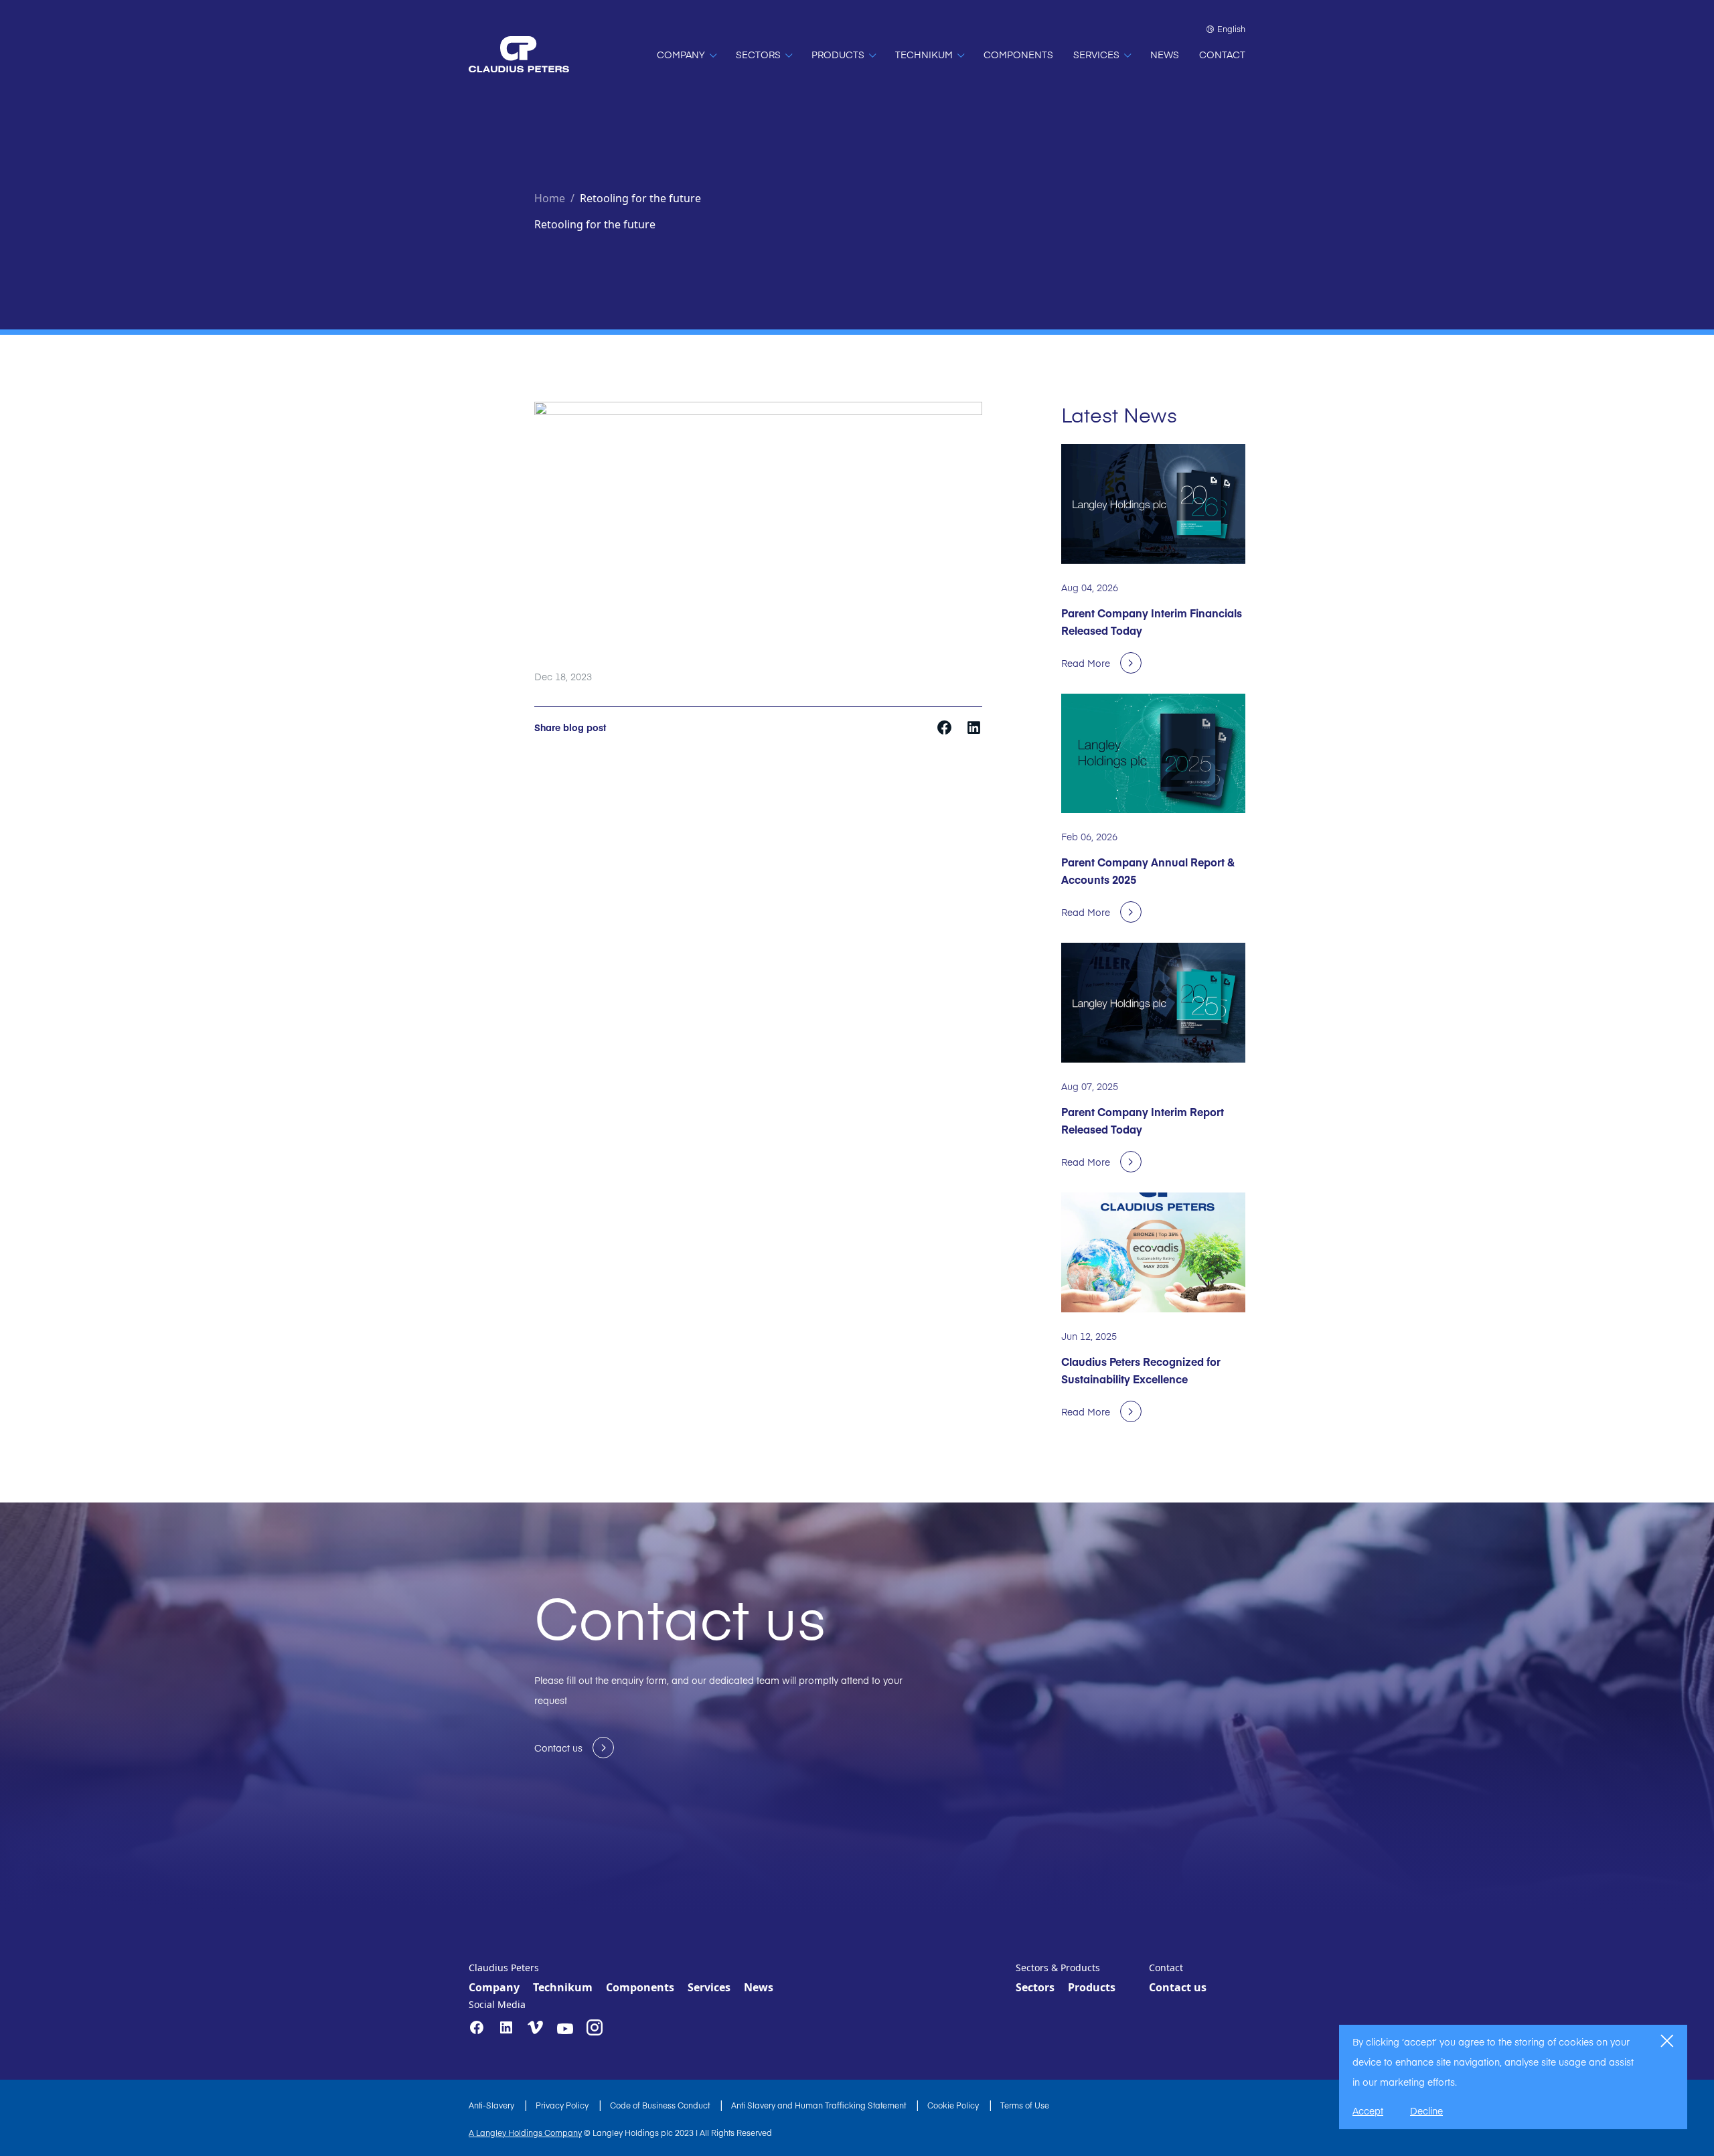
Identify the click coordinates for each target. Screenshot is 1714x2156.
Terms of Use (1025, 2105)
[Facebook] (477, 2027)
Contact (1166, 1968)
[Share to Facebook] (946, 726)
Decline (1426, 2110)
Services (709, 1987)
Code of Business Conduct (661, 2105)
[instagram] (595, 2027)
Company (494, 1987)
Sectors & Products (1058, 1968)
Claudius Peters (504, 1968)
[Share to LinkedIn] (974, 726)
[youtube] (565, 2029)
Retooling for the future (640, 198)
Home (550, 198)
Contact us (1178, 1987)
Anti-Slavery (492, 2105)
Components (640, 1987)
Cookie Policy (954, 2105)
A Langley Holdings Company (525, 2133)
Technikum (563, 1987)
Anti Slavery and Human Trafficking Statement (820, 2105)
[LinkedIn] (506, 2027)
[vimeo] (536, 2028)
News (759, 1987)
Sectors (1035, 1987)
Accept (1368, 2110)
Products (1092, 1987)
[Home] (519, 54)
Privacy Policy (563, 2105)
